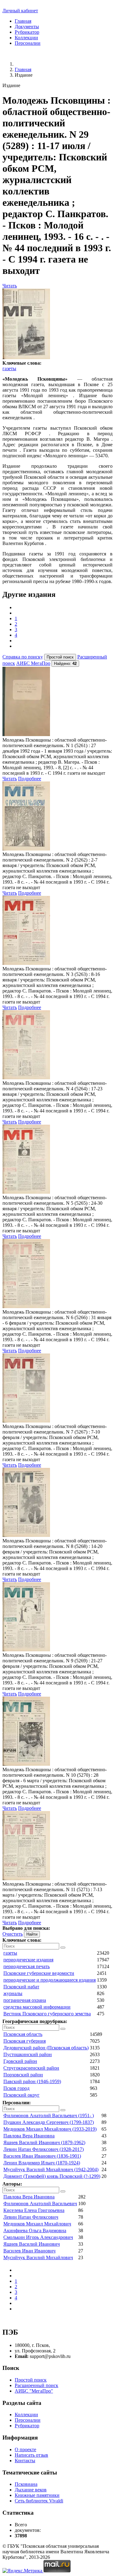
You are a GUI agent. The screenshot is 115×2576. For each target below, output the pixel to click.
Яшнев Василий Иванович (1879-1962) (44, 2142)
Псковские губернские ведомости (39, 1973)
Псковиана (26, 2484)
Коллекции (26, 38)
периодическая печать (27, 1966)
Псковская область (23, 2034)
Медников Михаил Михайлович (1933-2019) (50, 2129)
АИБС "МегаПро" (34, 2391)
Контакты (25, 2461)
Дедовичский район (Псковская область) (46, 2048)
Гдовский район (20, 2061)
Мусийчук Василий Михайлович (38, 2257)
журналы (13, 1993)
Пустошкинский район (28, 2054)
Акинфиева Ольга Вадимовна (35, 2230)
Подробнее (30, 779)
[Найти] (63, 1948)
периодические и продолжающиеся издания (50, 1980)
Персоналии (28, 43)
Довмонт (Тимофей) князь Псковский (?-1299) (52, 2176)
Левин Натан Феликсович (31, 2217)
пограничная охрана (25, 2000)
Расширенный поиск (36, 2385)
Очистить (13, 1934)
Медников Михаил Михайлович (37, 2224)
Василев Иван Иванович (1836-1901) (42, 2156)
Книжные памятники (37, 2495)
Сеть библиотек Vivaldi (39, 2501)
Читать (10, 286)
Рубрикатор (27, 32)
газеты (9, 369)
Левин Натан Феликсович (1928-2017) (44, 2149)
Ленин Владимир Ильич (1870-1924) (42, 2163)
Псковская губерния (25, 2041)
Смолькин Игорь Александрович (38, 2237)
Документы (27, 27)
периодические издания (28, 1960)
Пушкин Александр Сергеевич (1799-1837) (49, 2122)
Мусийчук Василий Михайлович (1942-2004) (51, 2169)
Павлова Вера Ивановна (29, 2136)
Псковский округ (21, 2095)
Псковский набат (21, 1987)
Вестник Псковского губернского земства (47, 2014)
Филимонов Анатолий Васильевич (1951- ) (49, 2115)
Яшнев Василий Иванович (32, 2244)
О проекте (25, 2449)
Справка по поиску (23, 657)
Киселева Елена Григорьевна (34, 2210)
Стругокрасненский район (31, 2068)
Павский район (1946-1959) (32, 2081)
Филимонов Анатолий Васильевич (40, 2204)
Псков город (16, 2088)
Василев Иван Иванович (29, 2251)
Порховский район (23, 2075)
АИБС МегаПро (33, 663)
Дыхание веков (31, 2490)
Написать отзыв (31, 2455)
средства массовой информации (37, 2007)
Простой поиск (31, 2380)
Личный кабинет (20, 11)
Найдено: (65, 664)
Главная (23, 21)
